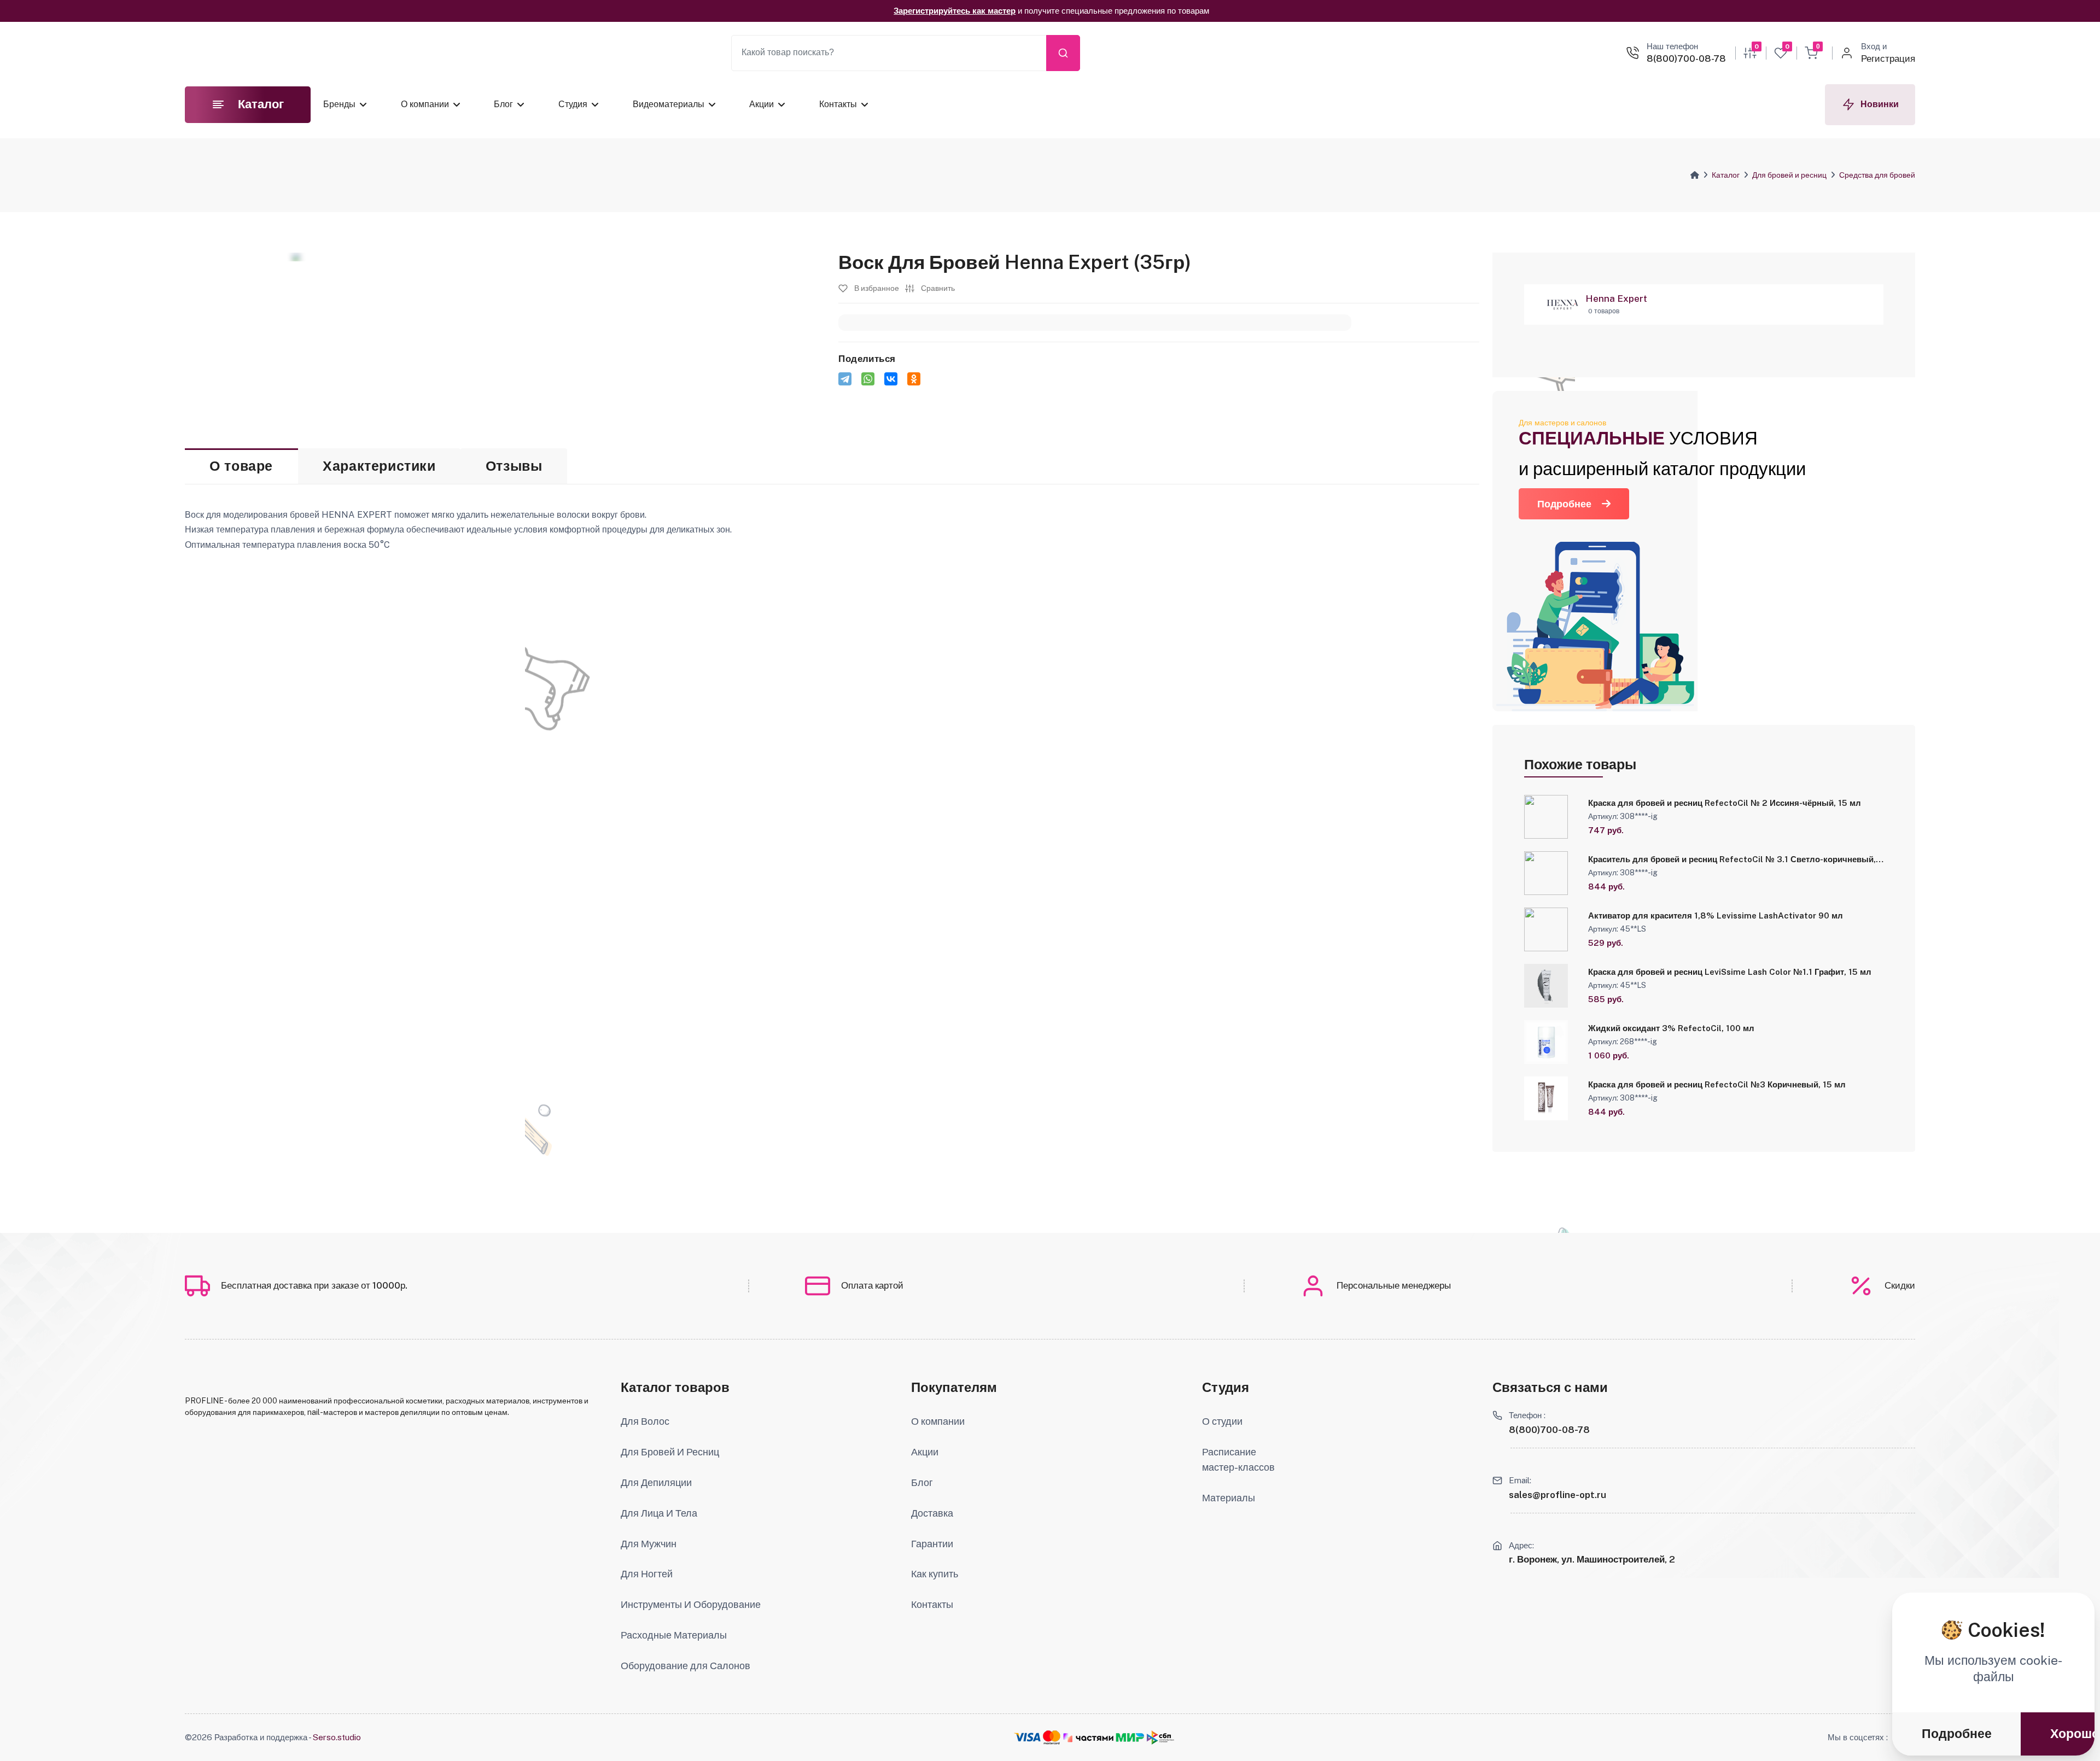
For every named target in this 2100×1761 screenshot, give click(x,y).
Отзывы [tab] (514, 466)
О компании (425, 104)
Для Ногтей (647, 1574)
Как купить (935, 1574)
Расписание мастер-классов (1238, 1459)
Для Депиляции (656, 1482)
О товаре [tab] (241, 466)
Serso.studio (337, 1737)
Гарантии (932, 1544)
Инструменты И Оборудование (691, 1604)
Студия (573, 104)
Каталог (1726, 175)
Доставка (932, 1513)
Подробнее (1564, 504)
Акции (762, 104)
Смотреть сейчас (1134, 11)
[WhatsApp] (868, 379)
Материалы (1229, 1498)
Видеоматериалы (669, 104)
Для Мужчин (649, 1544)
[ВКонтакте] (891, 379)
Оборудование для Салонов (686, 1666)
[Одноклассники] (914, 379)
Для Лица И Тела (659, 1513)
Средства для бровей (1877, 175)
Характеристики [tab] (379, 466)
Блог (503, 104)
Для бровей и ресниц (1789, 175)
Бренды (339, 104)
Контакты (838, 104)
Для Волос (645, 1421)
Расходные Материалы (674, 1635)
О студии (1222, 1421)
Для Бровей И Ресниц (670, 1452)
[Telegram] (845, 379)
